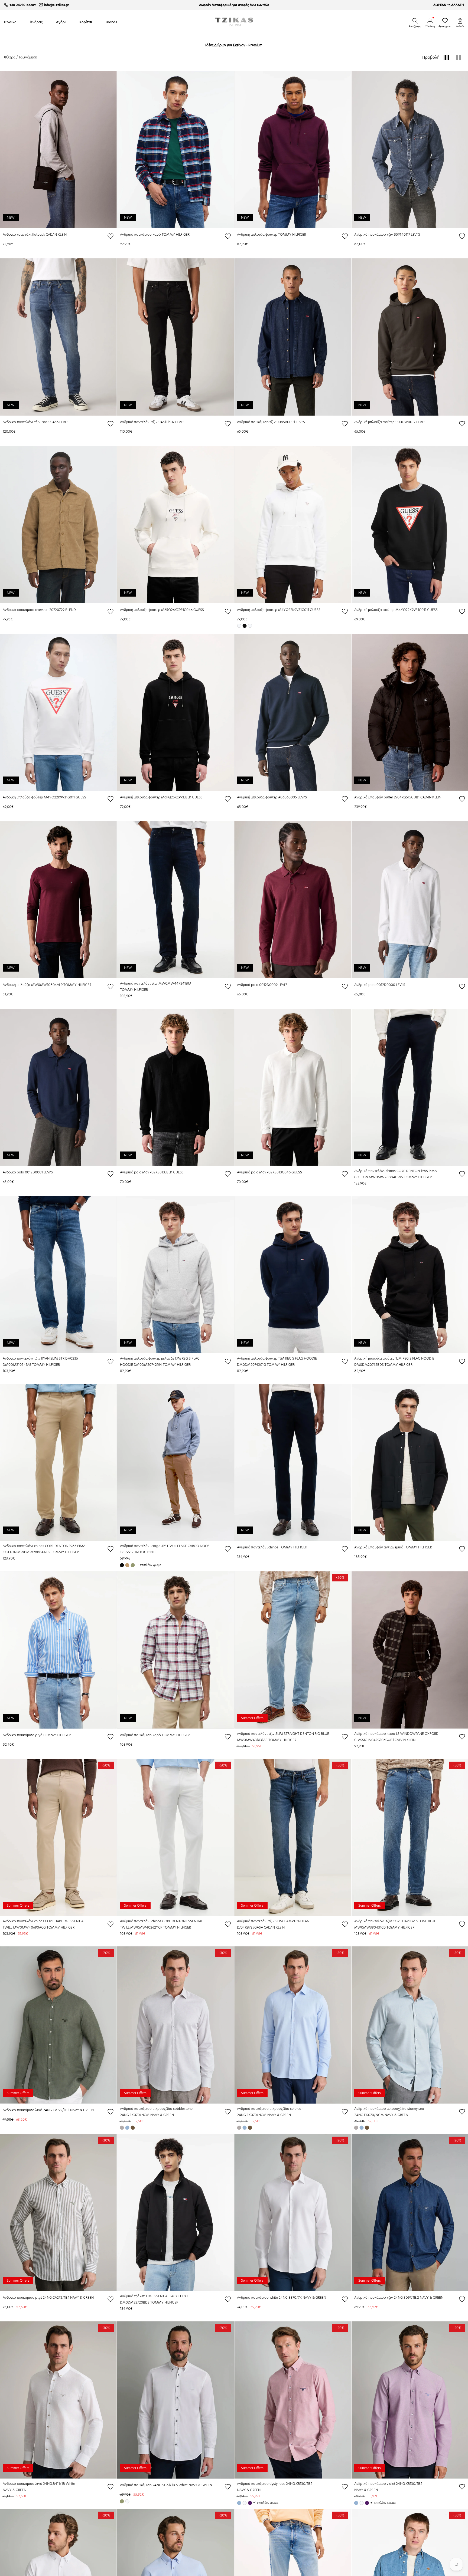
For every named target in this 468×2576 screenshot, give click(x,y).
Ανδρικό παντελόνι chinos (258, 1547)
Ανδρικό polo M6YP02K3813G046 (264, 1172)
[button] (415, 21)
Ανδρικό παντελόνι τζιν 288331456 (31, 422)
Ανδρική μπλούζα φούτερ (258, 234)
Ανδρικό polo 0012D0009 (258, 985)
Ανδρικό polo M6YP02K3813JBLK (147, 1172)
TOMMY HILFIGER (176, 234)
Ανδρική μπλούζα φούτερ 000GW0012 (385, 422)
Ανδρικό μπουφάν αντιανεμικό (379, 1547)
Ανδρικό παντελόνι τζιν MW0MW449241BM (156, 983)
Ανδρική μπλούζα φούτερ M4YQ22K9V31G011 (273, 610)
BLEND (71, 610)
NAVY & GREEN (82, 2110)
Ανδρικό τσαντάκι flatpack (24, 234)
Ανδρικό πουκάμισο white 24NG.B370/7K (270, 2297)
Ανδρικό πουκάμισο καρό (141, 234)
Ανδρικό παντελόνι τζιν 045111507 (148, 422)
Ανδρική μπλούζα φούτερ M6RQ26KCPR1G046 (157, 610)
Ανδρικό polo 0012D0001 (23, 1172)
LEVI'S (415, 234)
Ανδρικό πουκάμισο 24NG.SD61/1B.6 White (154, 2485)
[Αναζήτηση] (415, 21)
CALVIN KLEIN (56, 234)
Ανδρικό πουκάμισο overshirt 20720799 (34, 610)
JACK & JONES (145, 1552)
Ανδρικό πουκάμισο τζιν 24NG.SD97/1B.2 (387, 2297)
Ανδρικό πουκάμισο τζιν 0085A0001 (266, 422)
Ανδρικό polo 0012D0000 (375, 985)
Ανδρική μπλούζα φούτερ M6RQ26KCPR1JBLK (156, 797)
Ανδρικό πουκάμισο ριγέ (23, 1735)
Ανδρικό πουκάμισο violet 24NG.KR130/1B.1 (388, 2484)
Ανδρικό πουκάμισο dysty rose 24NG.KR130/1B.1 (275, 2484)
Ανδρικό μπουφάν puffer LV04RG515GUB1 (387, 797)
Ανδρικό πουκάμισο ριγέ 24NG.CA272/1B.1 (36, 2297)
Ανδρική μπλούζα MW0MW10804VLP (33, 985)
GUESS (199, 610)
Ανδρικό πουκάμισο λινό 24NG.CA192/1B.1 (36, 2110)
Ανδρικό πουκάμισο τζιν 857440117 (383, 234)
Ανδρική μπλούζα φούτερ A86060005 (267, 797)
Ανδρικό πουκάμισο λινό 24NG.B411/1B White (39, 2484)
